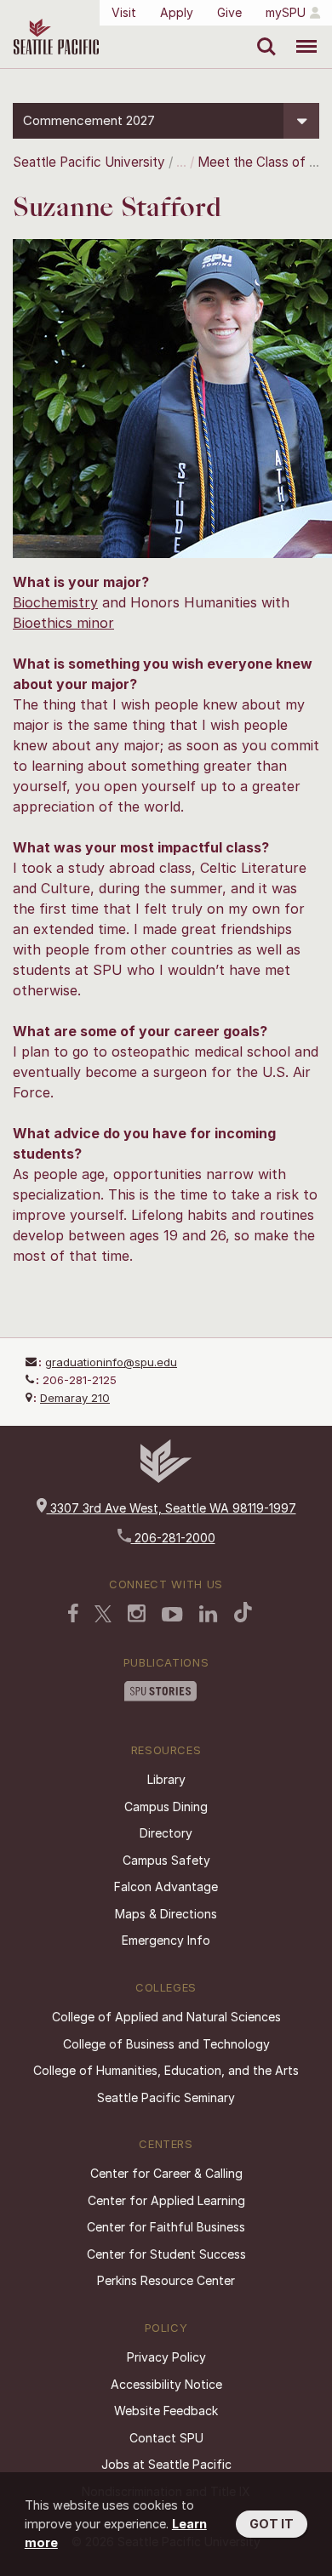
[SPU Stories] (160, 1693)
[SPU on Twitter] (103, 1616)
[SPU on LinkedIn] (209, 1616)
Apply (177, 12)
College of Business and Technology (166, 2044)
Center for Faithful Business (166, 2227)
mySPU (286, 12)
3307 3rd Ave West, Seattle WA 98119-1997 (172, 1508)
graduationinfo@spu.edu (111, 1362)
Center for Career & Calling (166, 2173)
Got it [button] (272, 2524)
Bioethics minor (63, 623)
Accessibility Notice (166, 2384)
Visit (124, 12)
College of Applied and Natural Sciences (166, 2017)
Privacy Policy (166, 2357)
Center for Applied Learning (166, 2200)
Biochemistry (55, 602)
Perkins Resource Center (166, 2280)
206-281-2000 (173, 1538)
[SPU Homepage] (166, 1478)
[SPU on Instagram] (137, 1615)
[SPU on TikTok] (243, 1614)
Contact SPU (166, 2438)
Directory (166, 1833)
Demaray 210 (75, 1398)
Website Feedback (166, 2411)
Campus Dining (166, 1807)
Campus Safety (166, 1860)
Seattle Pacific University (89, 162)
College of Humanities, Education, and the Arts (166, 2070)
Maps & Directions (166, 1914)
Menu (300, 34)
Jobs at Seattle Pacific (166, 2464)
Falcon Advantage (166, 1886)
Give (229, 12)
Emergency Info (166, 1940)
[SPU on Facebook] (73, 1615)
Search (263, 34)
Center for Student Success (166, 2254)
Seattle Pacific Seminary (166, 2097)
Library (166, 1779)
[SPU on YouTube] (172, 1616)
